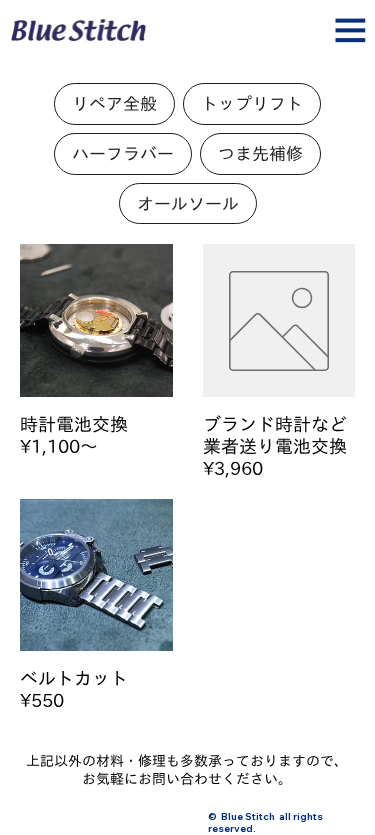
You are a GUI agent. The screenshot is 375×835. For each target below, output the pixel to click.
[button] (114, 104)
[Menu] (188, 38)
